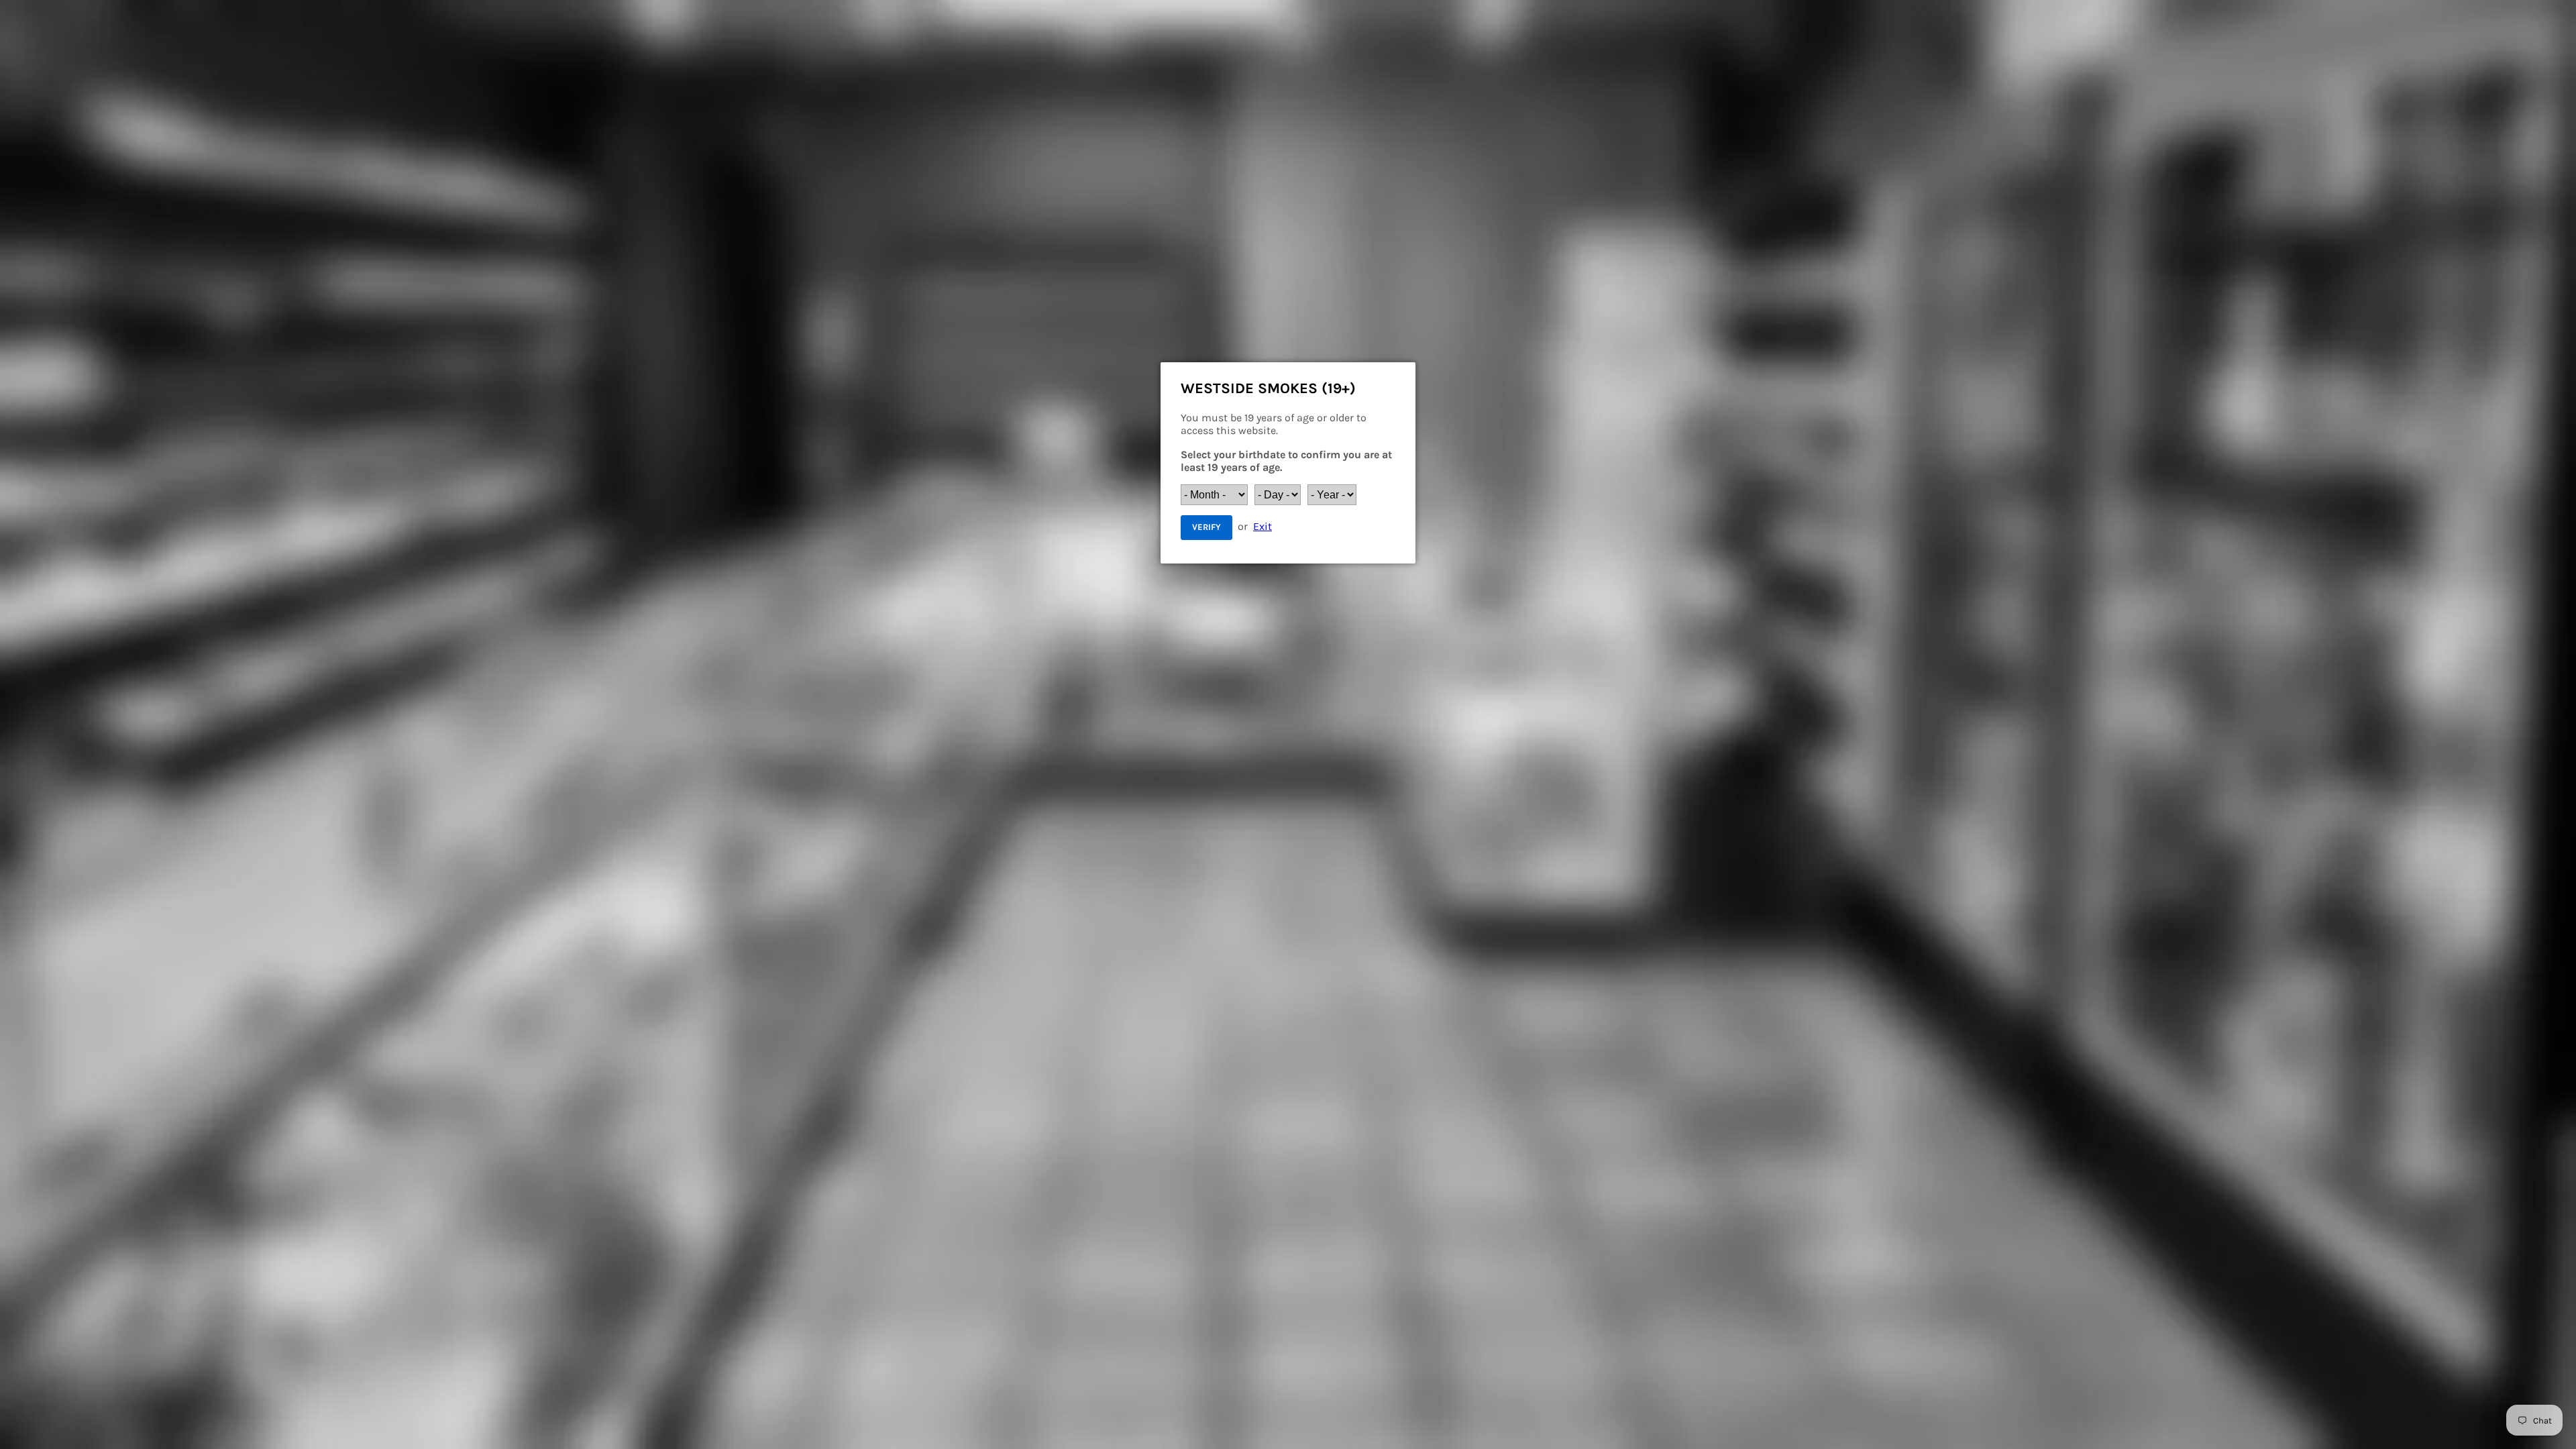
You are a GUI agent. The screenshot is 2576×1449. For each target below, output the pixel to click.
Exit (1263, 526)
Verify (1206, 527)
